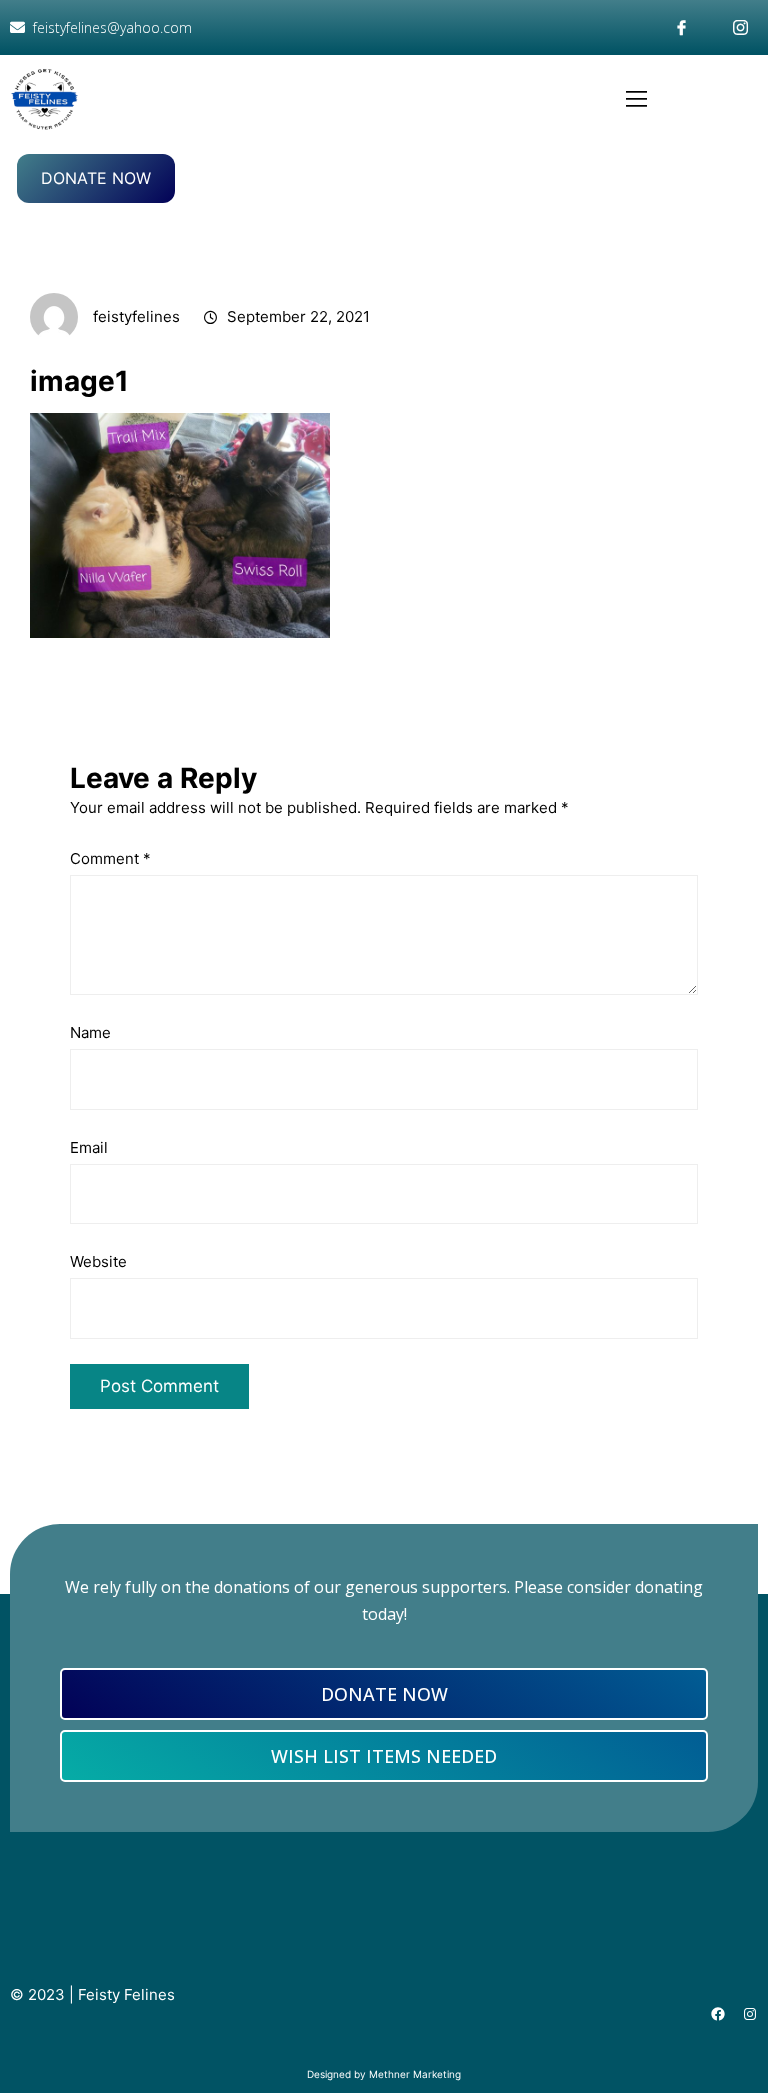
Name (90, 1032)
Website (98, 1261)
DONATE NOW (96, 178)
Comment (110, 858)
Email (89, 1147)
